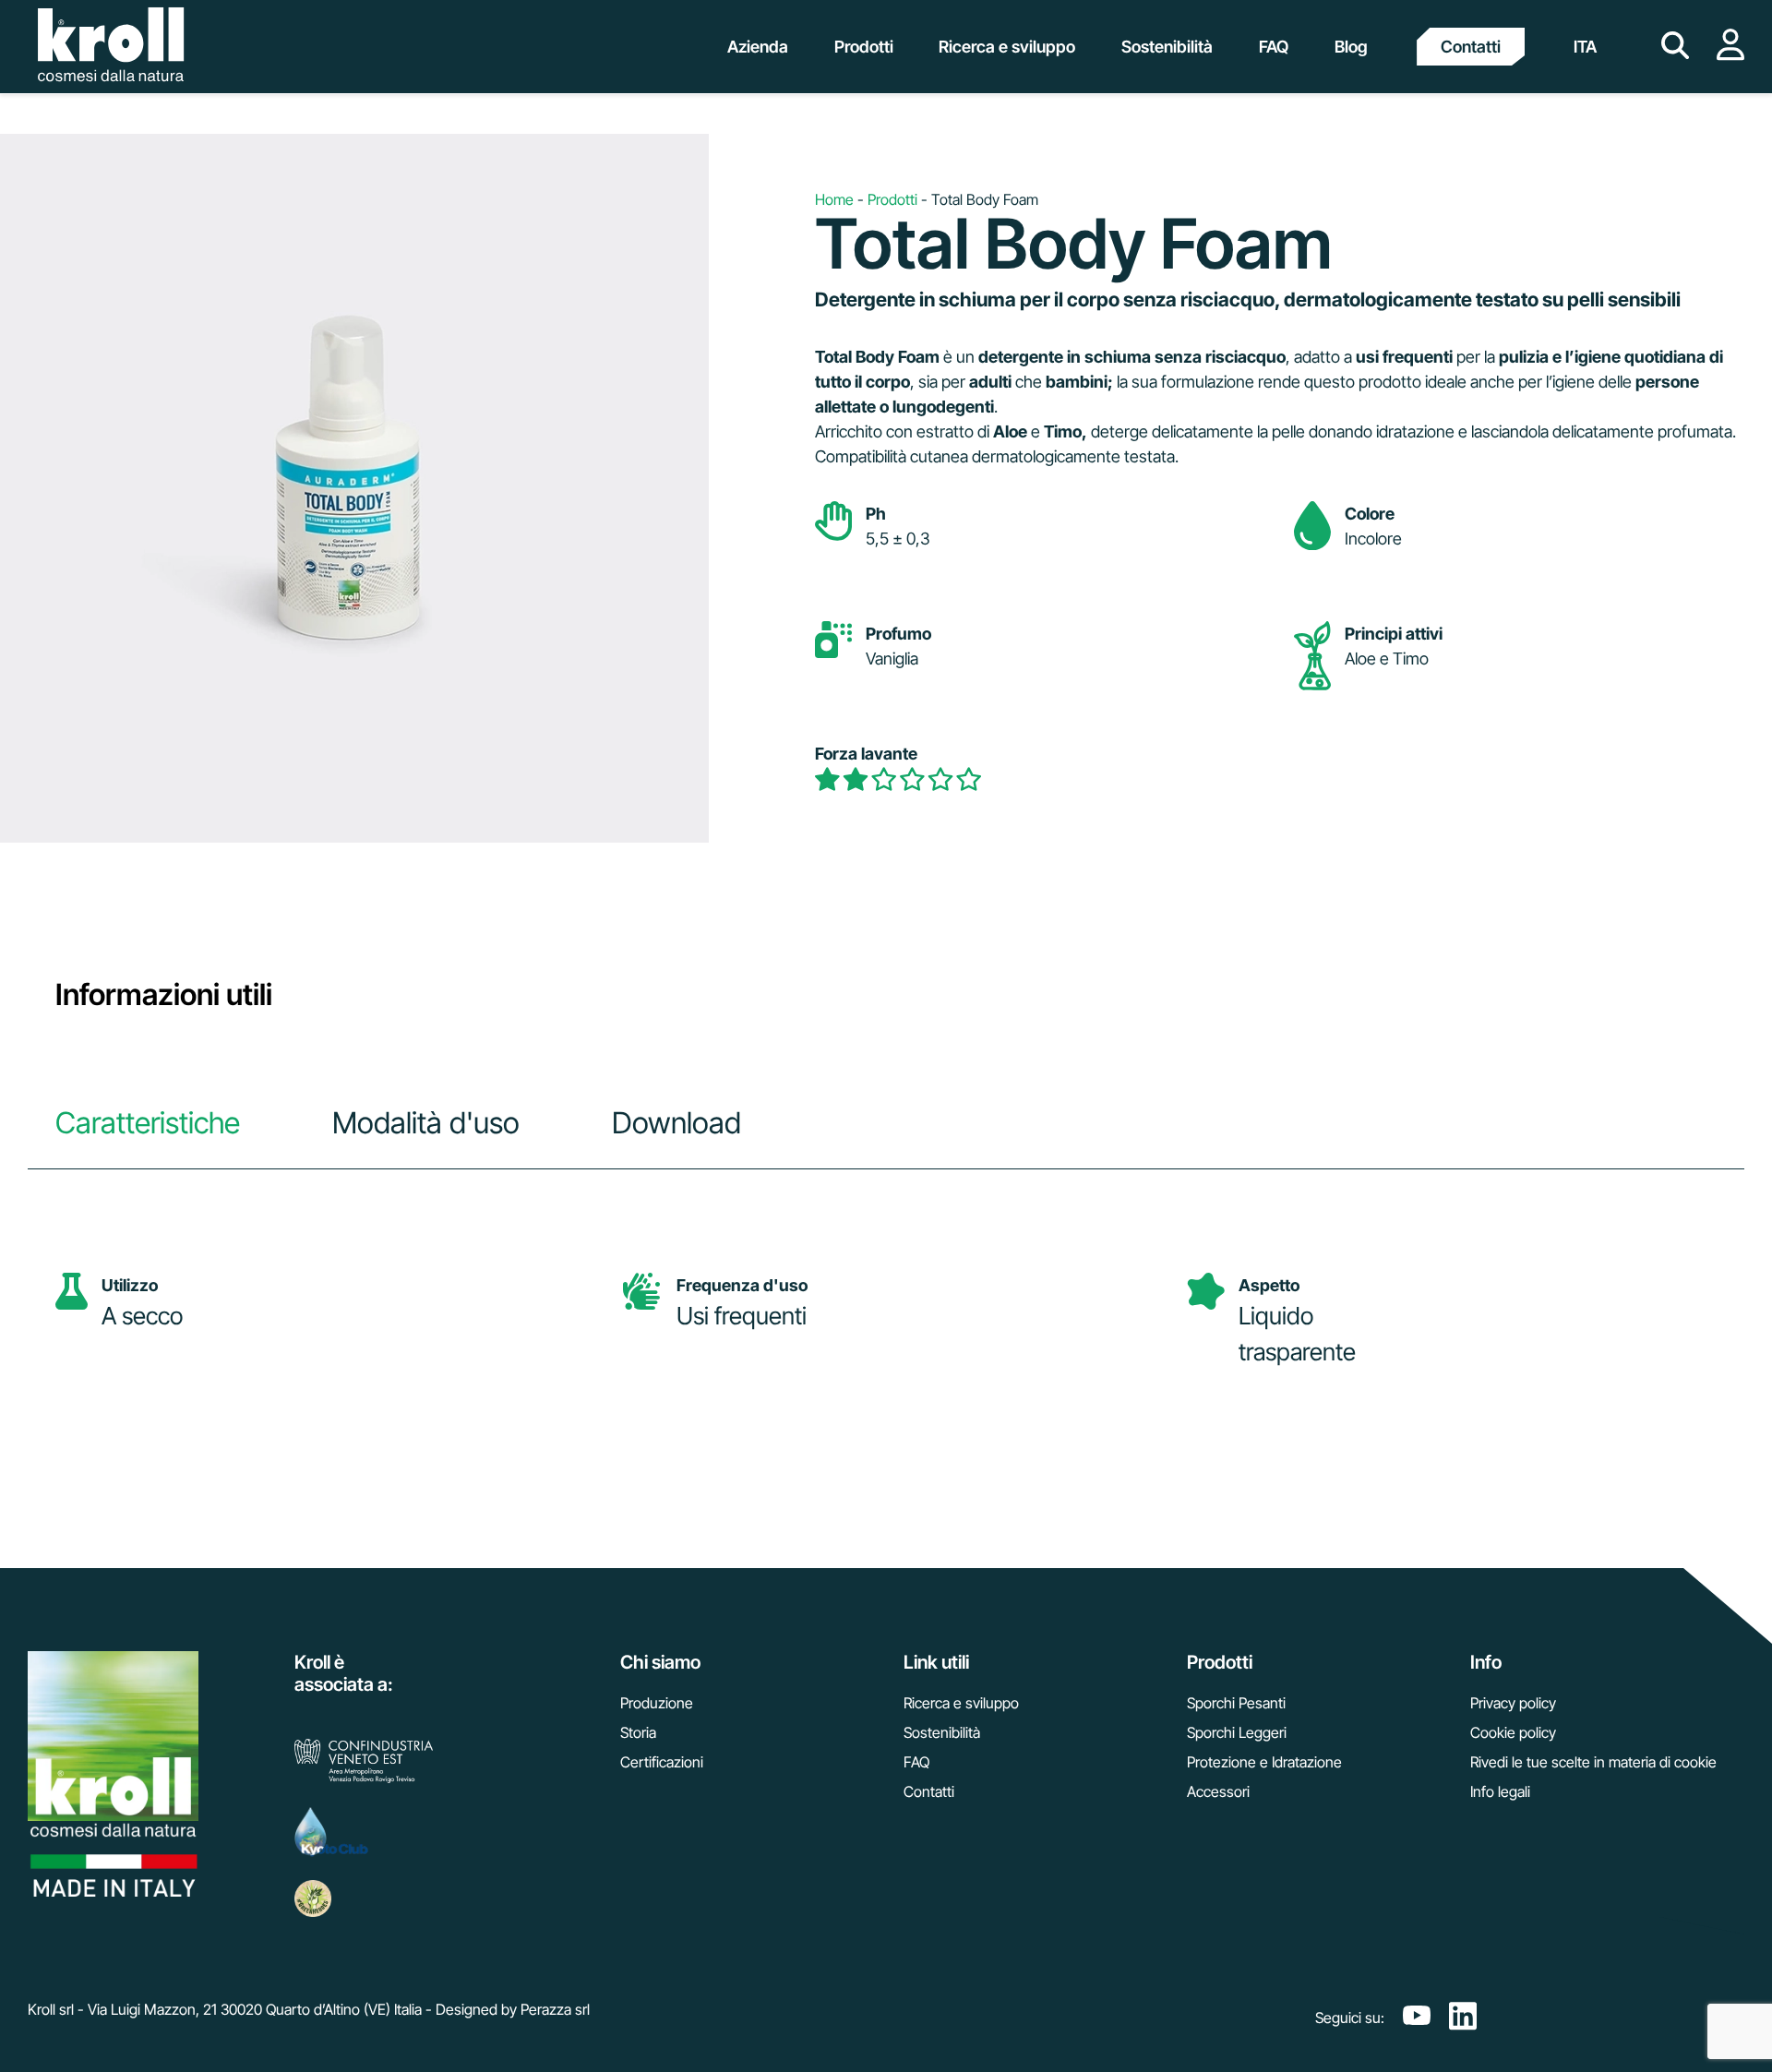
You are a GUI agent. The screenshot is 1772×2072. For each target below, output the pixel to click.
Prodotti (892, 199)
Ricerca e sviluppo (961, 1703)
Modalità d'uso (426, 1123)
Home (834, 199)
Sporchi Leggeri (1237, 1732)
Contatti (1471, 47)
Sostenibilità (942, 1732)
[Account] (1730, 55)
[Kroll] (111, 47)
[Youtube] (1417, 2017)
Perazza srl (555, 2009)
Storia (638, 1732)
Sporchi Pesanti (1236, 1703)
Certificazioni (662, 1762)
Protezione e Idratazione (1264, 1762)
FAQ (916, 1762)
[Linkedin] (1463, 2018)
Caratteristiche (148, 1123)
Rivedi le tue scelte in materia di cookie (1593, 1762)
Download (676, 1123)
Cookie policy (1513, 1732)
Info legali (1500, 1791)
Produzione (657, 1703)
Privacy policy (1513, 1703)
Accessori (1218, 1791)
